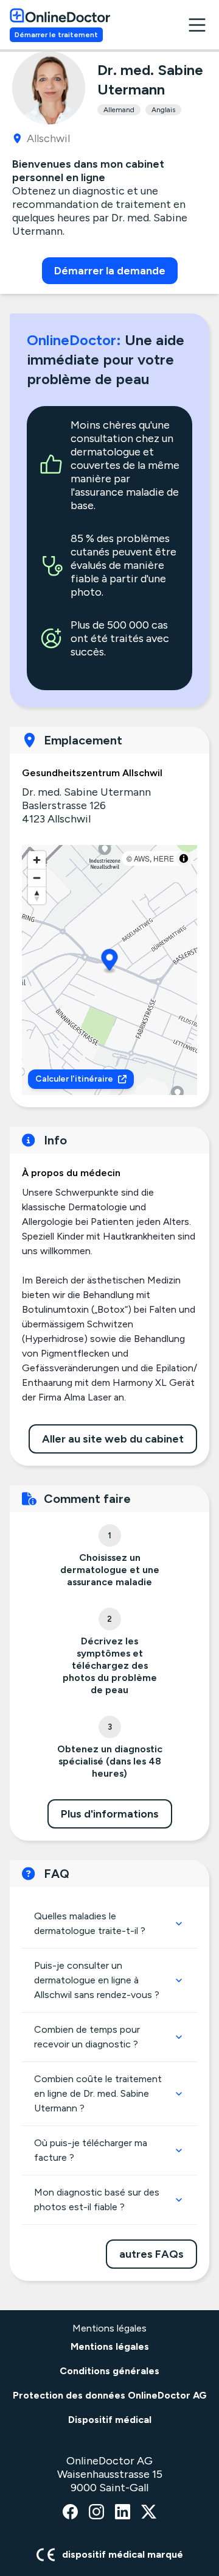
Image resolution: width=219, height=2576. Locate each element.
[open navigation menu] (197, 25)
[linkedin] (123, 2513)
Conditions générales (109, 2371)
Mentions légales (110, 2346)
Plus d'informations (110, 1814)
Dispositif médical (110, 2420)
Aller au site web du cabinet (113, 1439)
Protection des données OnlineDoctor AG (110, 2395)
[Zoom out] (37, 878)
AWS (142, 858)
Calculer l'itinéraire (74, 1079)
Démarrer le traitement (56, 35)
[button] (110, 962)
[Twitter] (149, 2513)
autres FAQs (151, 2254)
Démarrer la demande (110, 271)
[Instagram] (96, 2513)
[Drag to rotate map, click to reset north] (37, 895)
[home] (60, 15)
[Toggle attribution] (184, 858)
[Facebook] (70, 2513)
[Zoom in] (37, 860)
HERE (164, 858)
